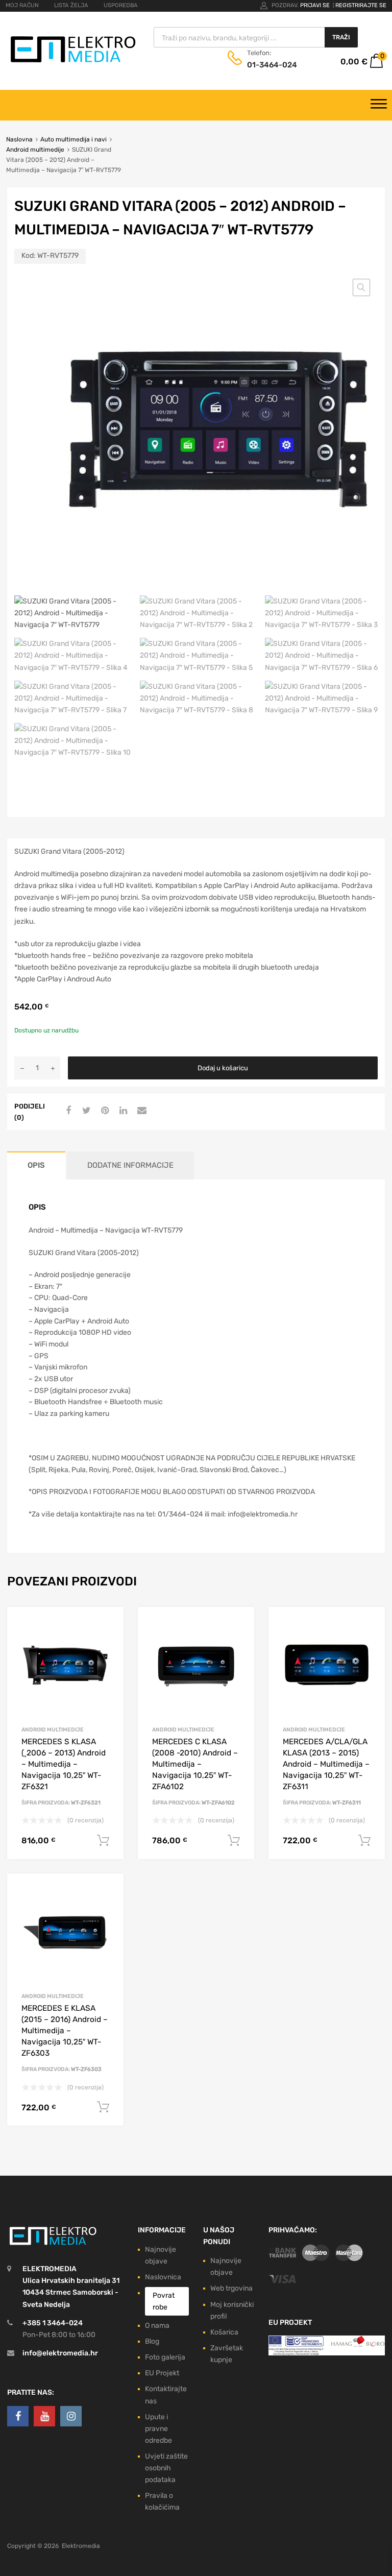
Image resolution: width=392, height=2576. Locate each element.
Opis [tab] (36, 1165)
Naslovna (19, 139)
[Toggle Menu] (379, 105)
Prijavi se (316, 5)
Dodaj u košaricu (223, 1068)
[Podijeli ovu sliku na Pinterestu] (104, 1111)
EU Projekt (162, 2373)
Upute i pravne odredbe (158, 2429)
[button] (361, 287)
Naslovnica (163, 2277)
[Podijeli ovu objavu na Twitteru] (85, 1111)
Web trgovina (231, 2288)
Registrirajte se (361, 5)
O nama (157, 2326)
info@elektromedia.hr (60, 2353)
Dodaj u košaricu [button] (103, 1841)
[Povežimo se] (18, 2416)
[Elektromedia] (73, 63)
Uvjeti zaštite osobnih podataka (166, 2468)
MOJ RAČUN (22, 5)
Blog (152, 2341)
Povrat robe (164, 2301)
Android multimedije (35, 150)
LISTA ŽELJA (71, 5)
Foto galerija (165, 2357)
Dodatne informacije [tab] (130, 1165)
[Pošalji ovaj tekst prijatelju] (140, 1111)
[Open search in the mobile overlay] (256, 37)
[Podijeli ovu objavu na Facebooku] (67, 1111)
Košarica (224, 2332)
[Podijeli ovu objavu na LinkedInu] (122, 1111)
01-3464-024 (272, 65)
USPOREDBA (121, 5)
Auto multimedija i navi (73, 139)
